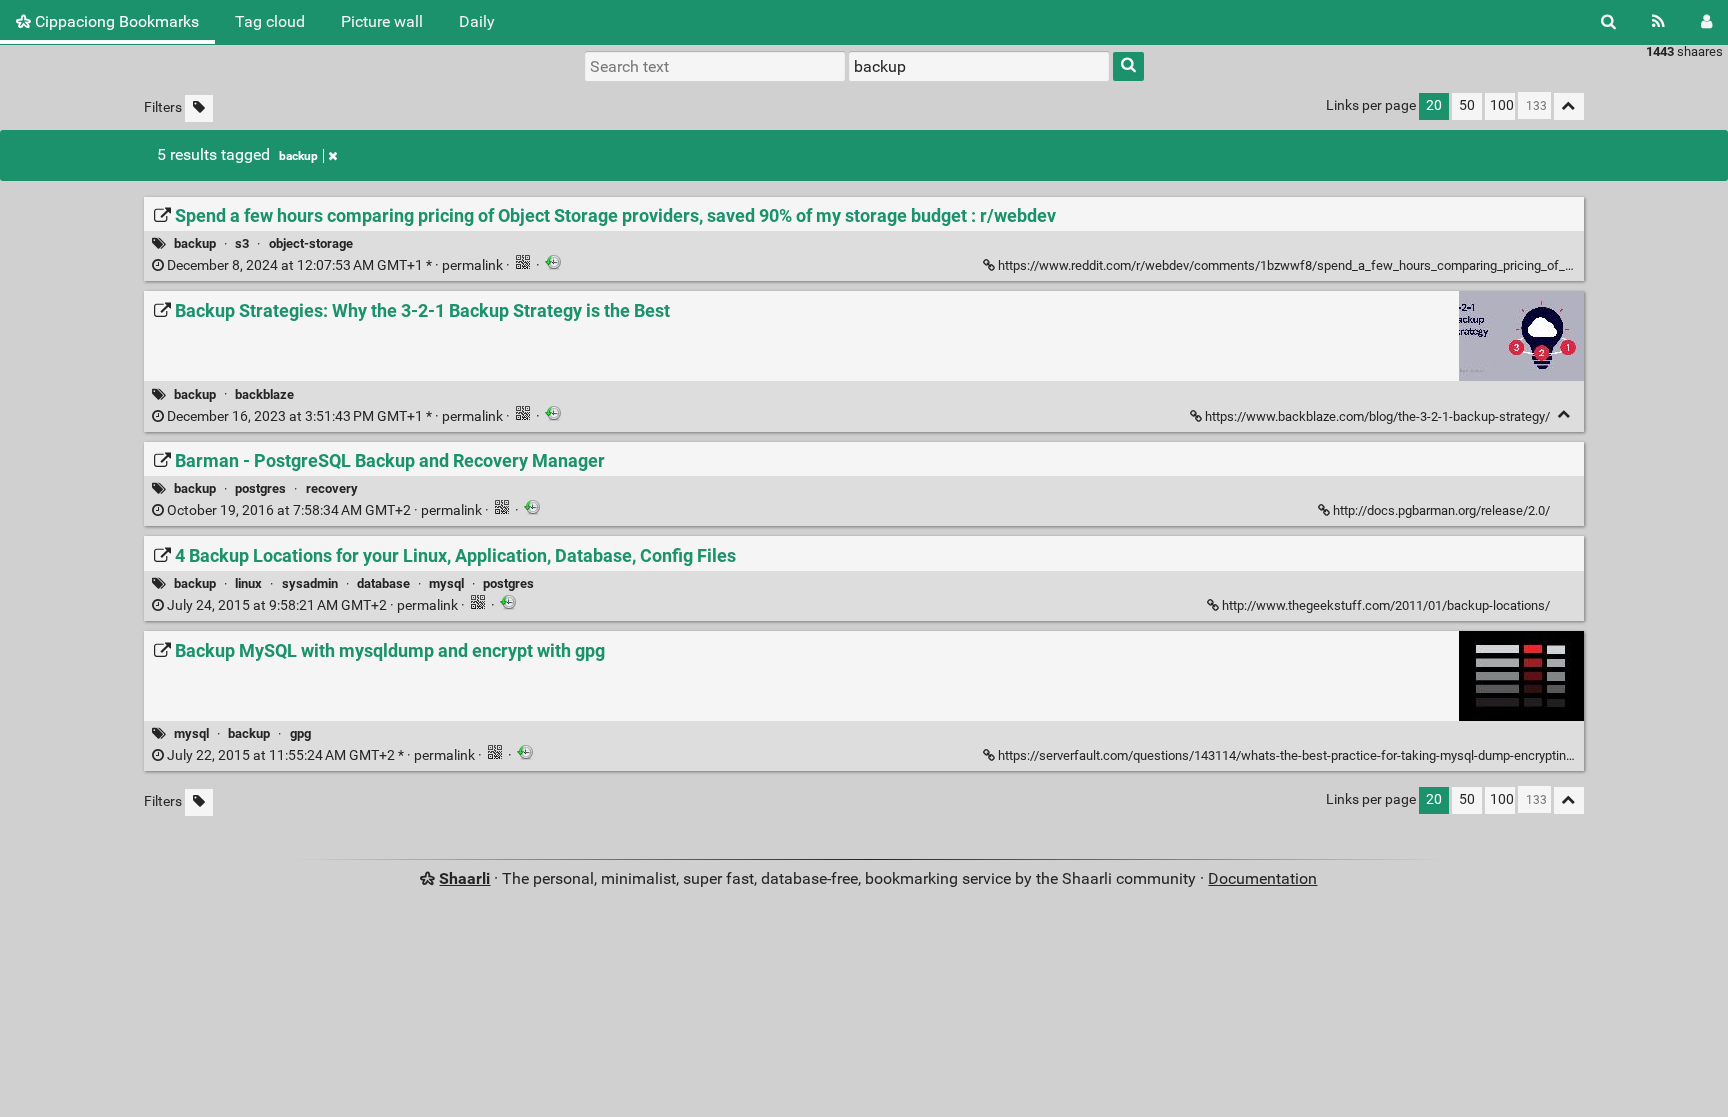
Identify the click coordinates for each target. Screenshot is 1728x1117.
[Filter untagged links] (199, 108)
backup (298, 156)
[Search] (1608, 22)
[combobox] (979, 66)
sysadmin (310, 583)
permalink (335, 265)
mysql (446, 583)
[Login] (1706, 22)
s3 (242, 243)
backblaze (264, 394)
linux (248, 583)
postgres (260, 488)
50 (1467, 105)
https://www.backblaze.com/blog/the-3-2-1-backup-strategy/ (1377, 416)
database (383, 583)
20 (1434, 105)
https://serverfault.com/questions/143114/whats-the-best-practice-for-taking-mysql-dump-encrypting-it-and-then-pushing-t (1346, 755)
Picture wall (382, 21)
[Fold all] (1569, 106)
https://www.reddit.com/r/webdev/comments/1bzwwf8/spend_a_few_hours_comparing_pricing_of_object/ (1301, 265)
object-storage (311, 243)
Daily (477, 21)
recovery (332, 488)
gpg (300, 733)
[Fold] (1564, 414)
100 (1502, 105)
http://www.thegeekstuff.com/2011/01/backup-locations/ (1386, 605)
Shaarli (464, 878)
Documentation (1262, 878)
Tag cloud (270, 21)
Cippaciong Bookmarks (115, 21)
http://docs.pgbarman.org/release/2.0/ (1441, 510)
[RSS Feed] (1658, 22)
